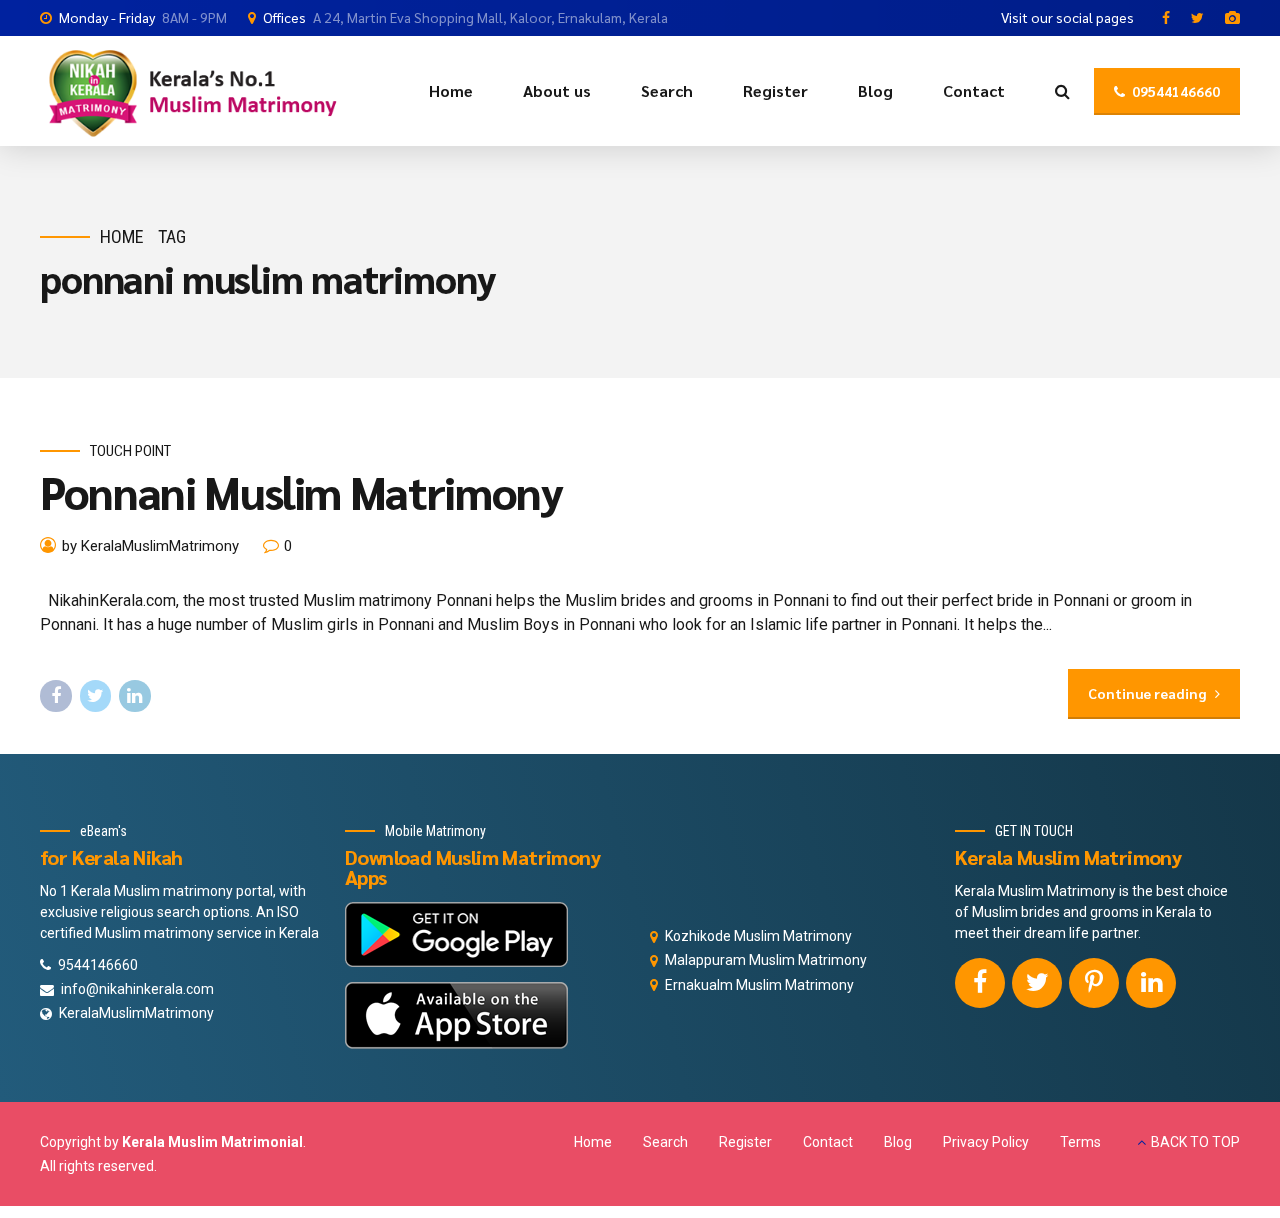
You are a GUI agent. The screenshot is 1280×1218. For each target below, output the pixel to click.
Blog (875, 90)
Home (451, 90)
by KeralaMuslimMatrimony (150, 546)
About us (557, 90)
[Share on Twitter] (96, 696)
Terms (1080, 1142)
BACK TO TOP (1195, 1142)
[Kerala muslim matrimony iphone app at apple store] (456, 1015)
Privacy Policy (986, 1142)
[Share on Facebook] (56, 696)
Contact (974, 90)
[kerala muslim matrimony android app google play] (456, 934)
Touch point (130, 451)
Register (775, 90)
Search (667, 90)
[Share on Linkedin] (135, 696)
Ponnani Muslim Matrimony (301, 491)
